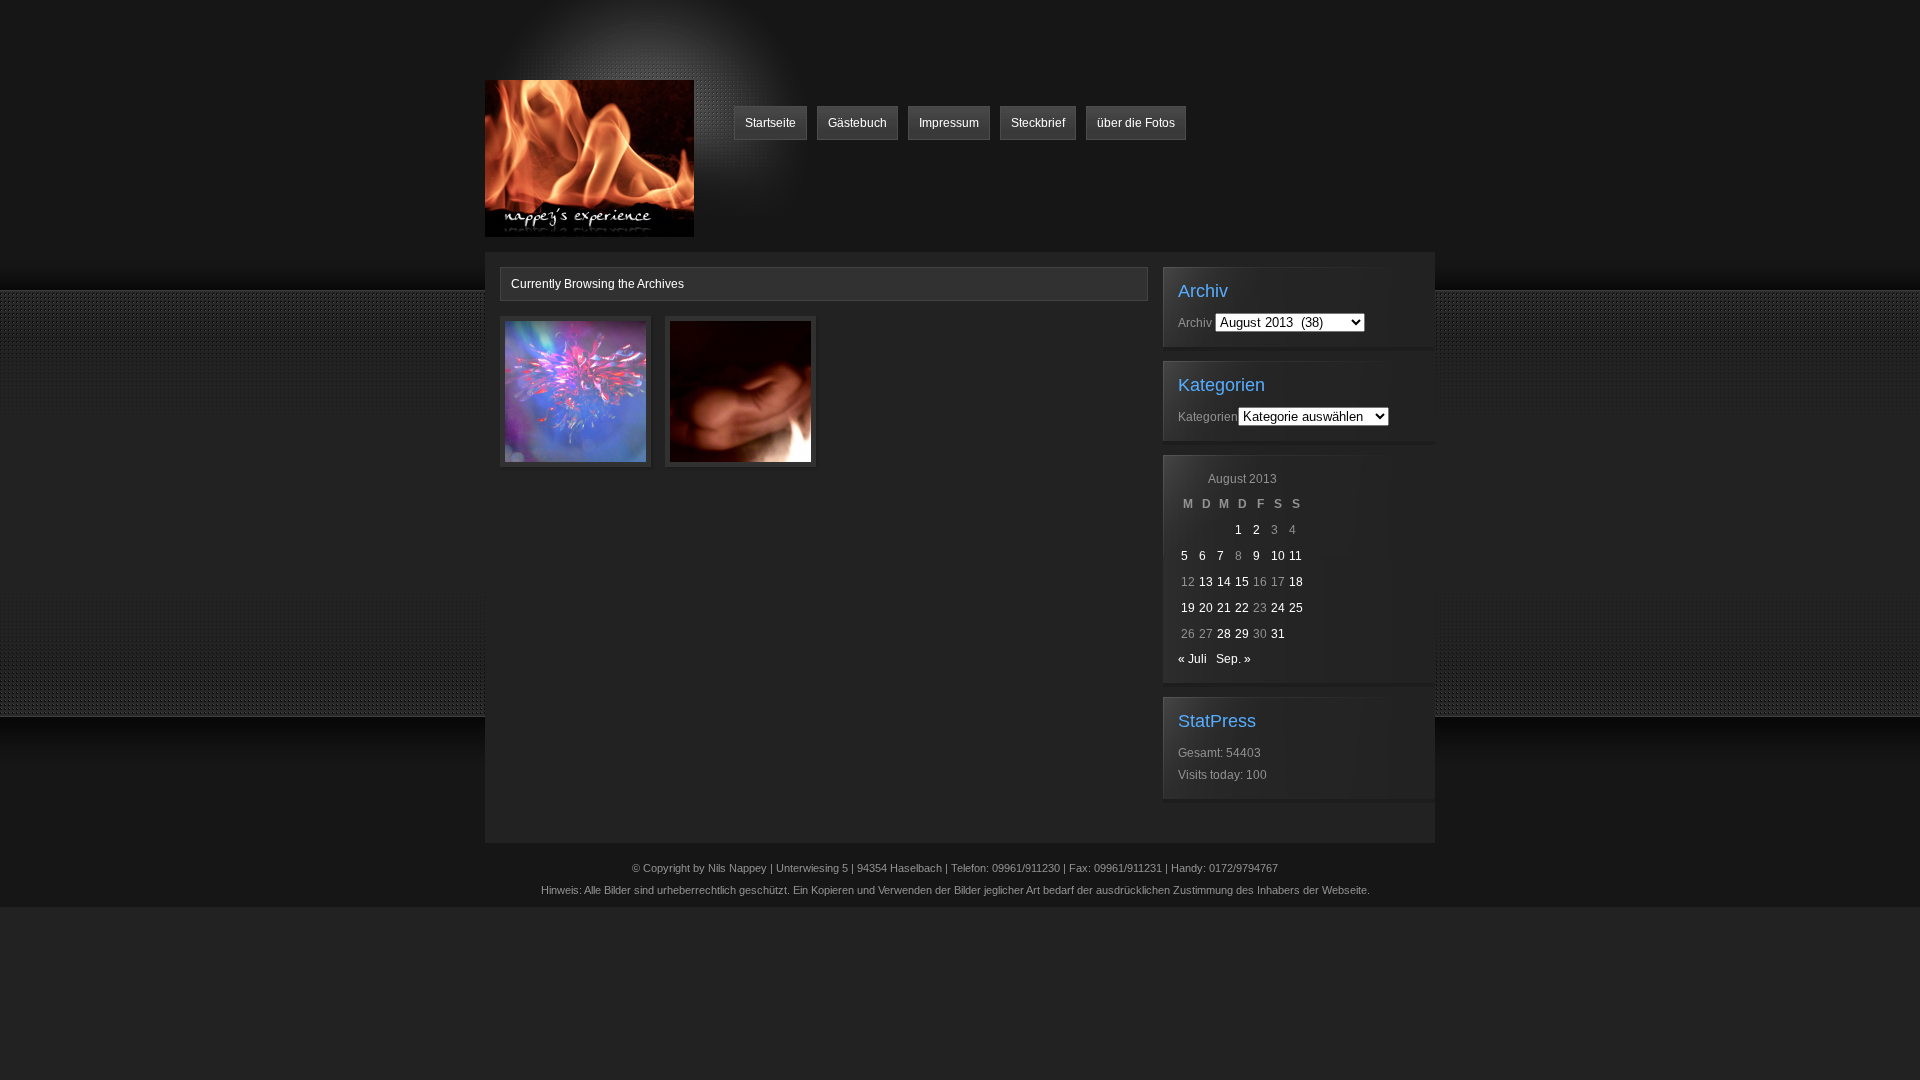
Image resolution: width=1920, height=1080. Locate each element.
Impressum (949, 123)
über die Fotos (1136, 123)
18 (1296, 582)
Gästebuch (857, 123)
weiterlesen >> (607, 498)
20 (1206, 608)
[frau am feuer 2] (712, 403)
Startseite (770, 123)
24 (1278, 608)
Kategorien (1208, 417)
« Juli (1192, 659)
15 (1242, 582)
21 (1224, 608)
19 (1188, 608)
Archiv (1195, 323)
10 (1278, 556)
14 (1224, 582)
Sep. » (1233, 659)
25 (1296, 608)
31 (1278, 634)
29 (1242, 634)
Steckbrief (1038, 123)
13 (1206, 582)
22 (1242, 608)
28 (1224, 634)
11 (1295, 556)
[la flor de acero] (547, 403)
